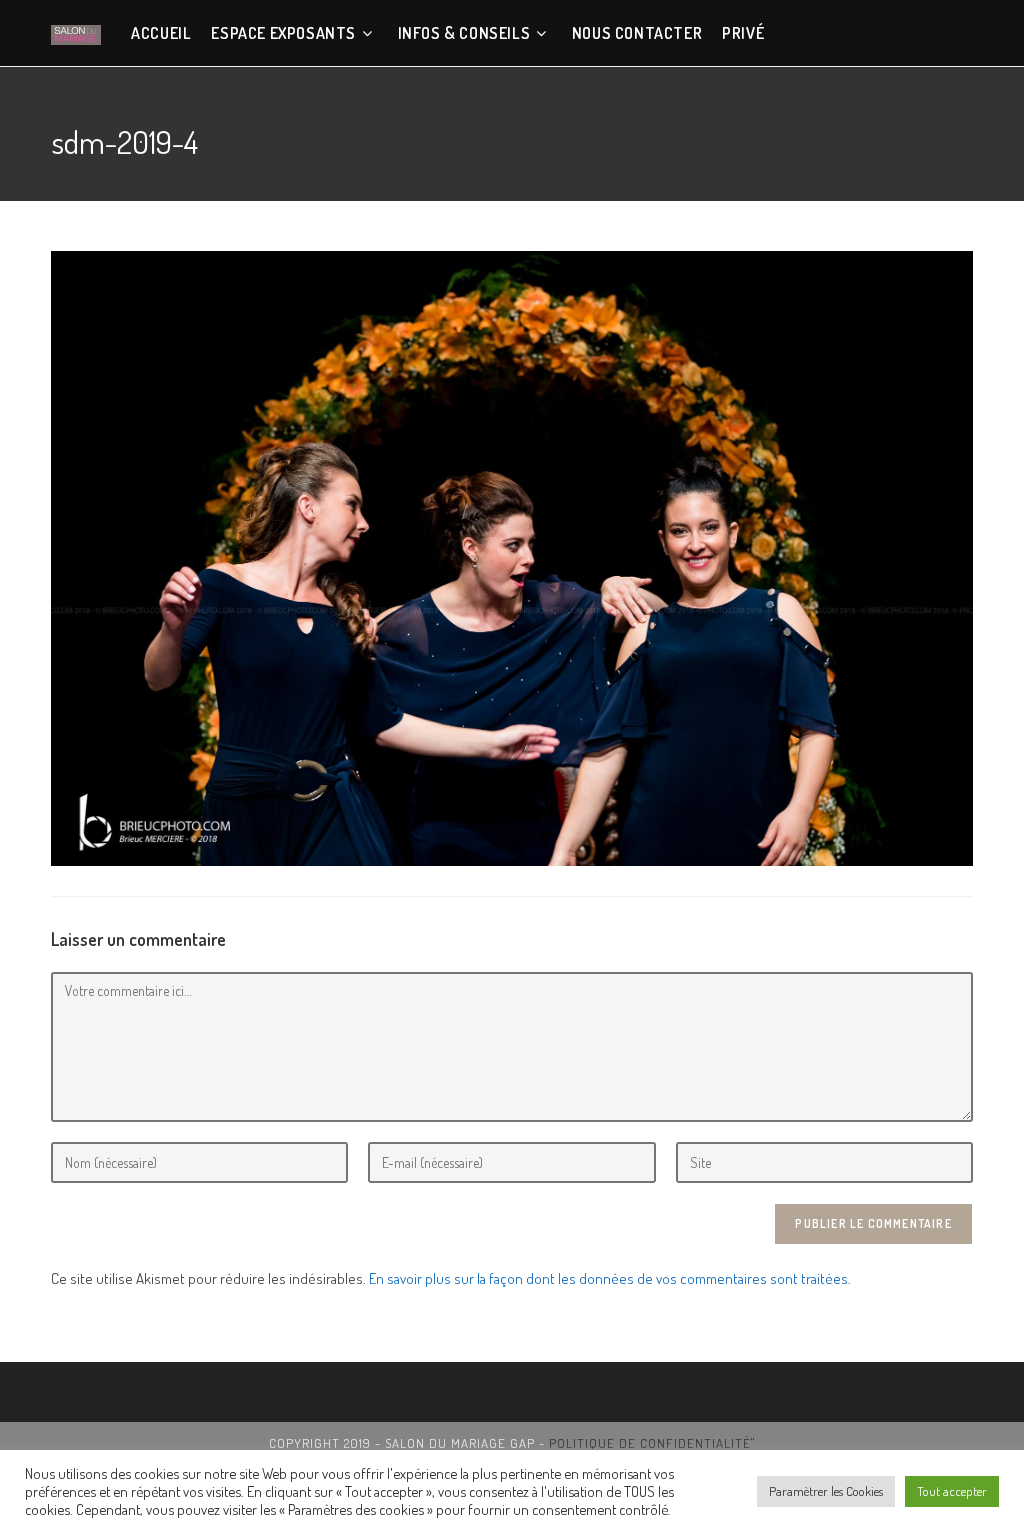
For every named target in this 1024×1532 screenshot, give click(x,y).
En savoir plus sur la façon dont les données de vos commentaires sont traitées (608, 1278)
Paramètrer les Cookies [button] (826, 1491)
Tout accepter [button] (952, 1491)
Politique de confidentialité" (652, 1443)
